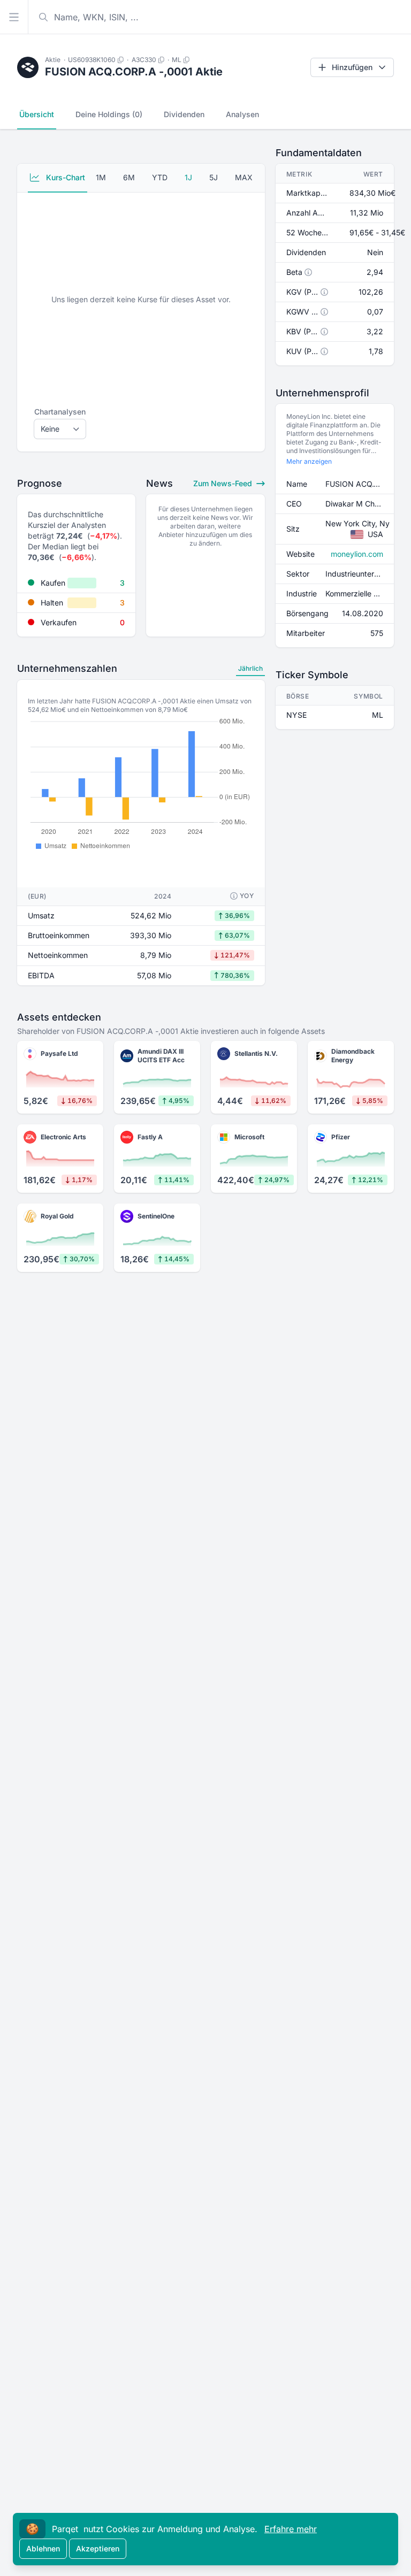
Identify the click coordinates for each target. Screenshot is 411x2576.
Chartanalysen (60, 412)
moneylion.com (357, 554)
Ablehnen (43, 2548)
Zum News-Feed (224, 483)
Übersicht (37, 114)
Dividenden (184, 114)
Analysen (242, 114)
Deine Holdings (109, 114)
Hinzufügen (352, 67)
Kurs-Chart (64, 177)
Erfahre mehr (291, 2529)
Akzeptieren (98, 2548)
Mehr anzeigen (309, 461)
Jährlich (250, 668)
